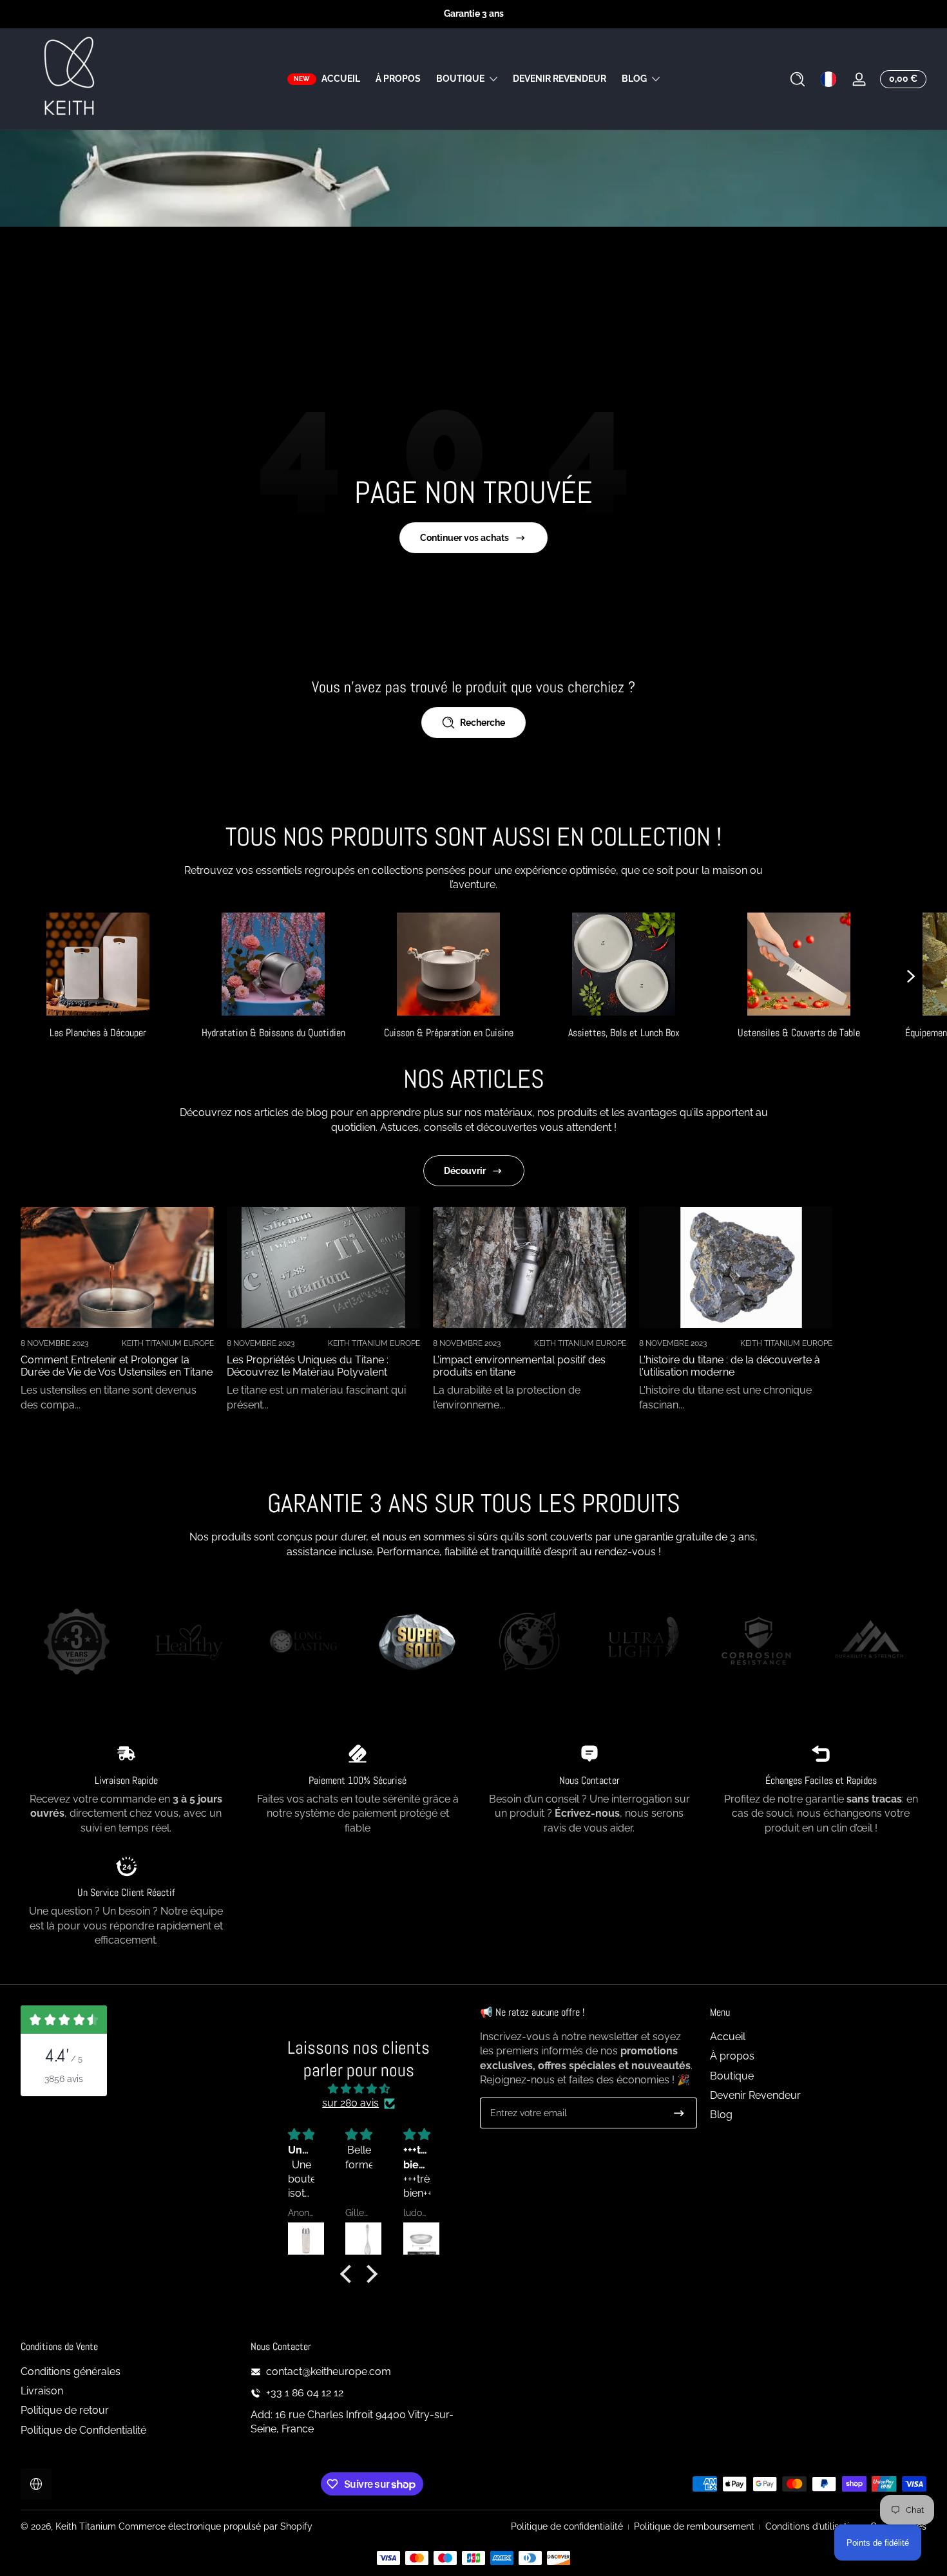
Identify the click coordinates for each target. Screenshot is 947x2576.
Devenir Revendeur (755, 2095)
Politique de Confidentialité (83, 2430)
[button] (798, 79)
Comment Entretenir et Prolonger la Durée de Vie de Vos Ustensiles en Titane (117, 1366)
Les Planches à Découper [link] (98, 1033)
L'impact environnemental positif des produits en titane (519, 1366)
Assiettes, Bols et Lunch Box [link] (624, 1033)
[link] (77, 1643)
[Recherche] (798, 79)
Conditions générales (71, 2372)
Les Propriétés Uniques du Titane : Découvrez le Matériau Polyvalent (308, 1366)
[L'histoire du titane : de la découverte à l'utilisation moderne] (736, 1267)
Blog (634, 79)
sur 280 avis (350, 2103)
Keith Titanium (87, 2526)
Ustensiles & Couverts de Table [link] (799, 1033)
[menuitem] (818, 2037)
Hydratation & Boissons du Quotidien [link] (273, 1033)
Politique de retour (65, 2410)
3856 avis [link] (64, 2079)
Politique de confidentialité (567, 2526)
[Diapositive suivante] (911, 976)
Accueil (728, 2037)
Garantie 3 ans (474, 14)
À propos (732, 2056)
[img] (359, 2089)
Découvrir (465, 1171)
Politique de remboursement (694, 2526)
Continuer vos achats (464, 538)
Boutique (460, 79)
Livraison (42, 2391)
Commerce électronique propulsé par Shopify (215, 2526)
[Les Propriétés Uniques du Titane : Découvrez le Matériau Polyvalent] (323, 1267)
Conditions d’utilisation (812, 2526)
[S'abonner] (679, 2113)
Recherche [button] (483, 723)
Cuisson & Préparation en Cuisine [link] (449, 1033)
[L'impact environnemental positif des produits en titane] (530, 1267)
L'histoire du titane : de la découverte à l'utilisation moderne (730, 1366)
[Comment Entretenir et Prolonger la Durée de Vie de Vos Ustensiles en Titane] (117, 1267)
